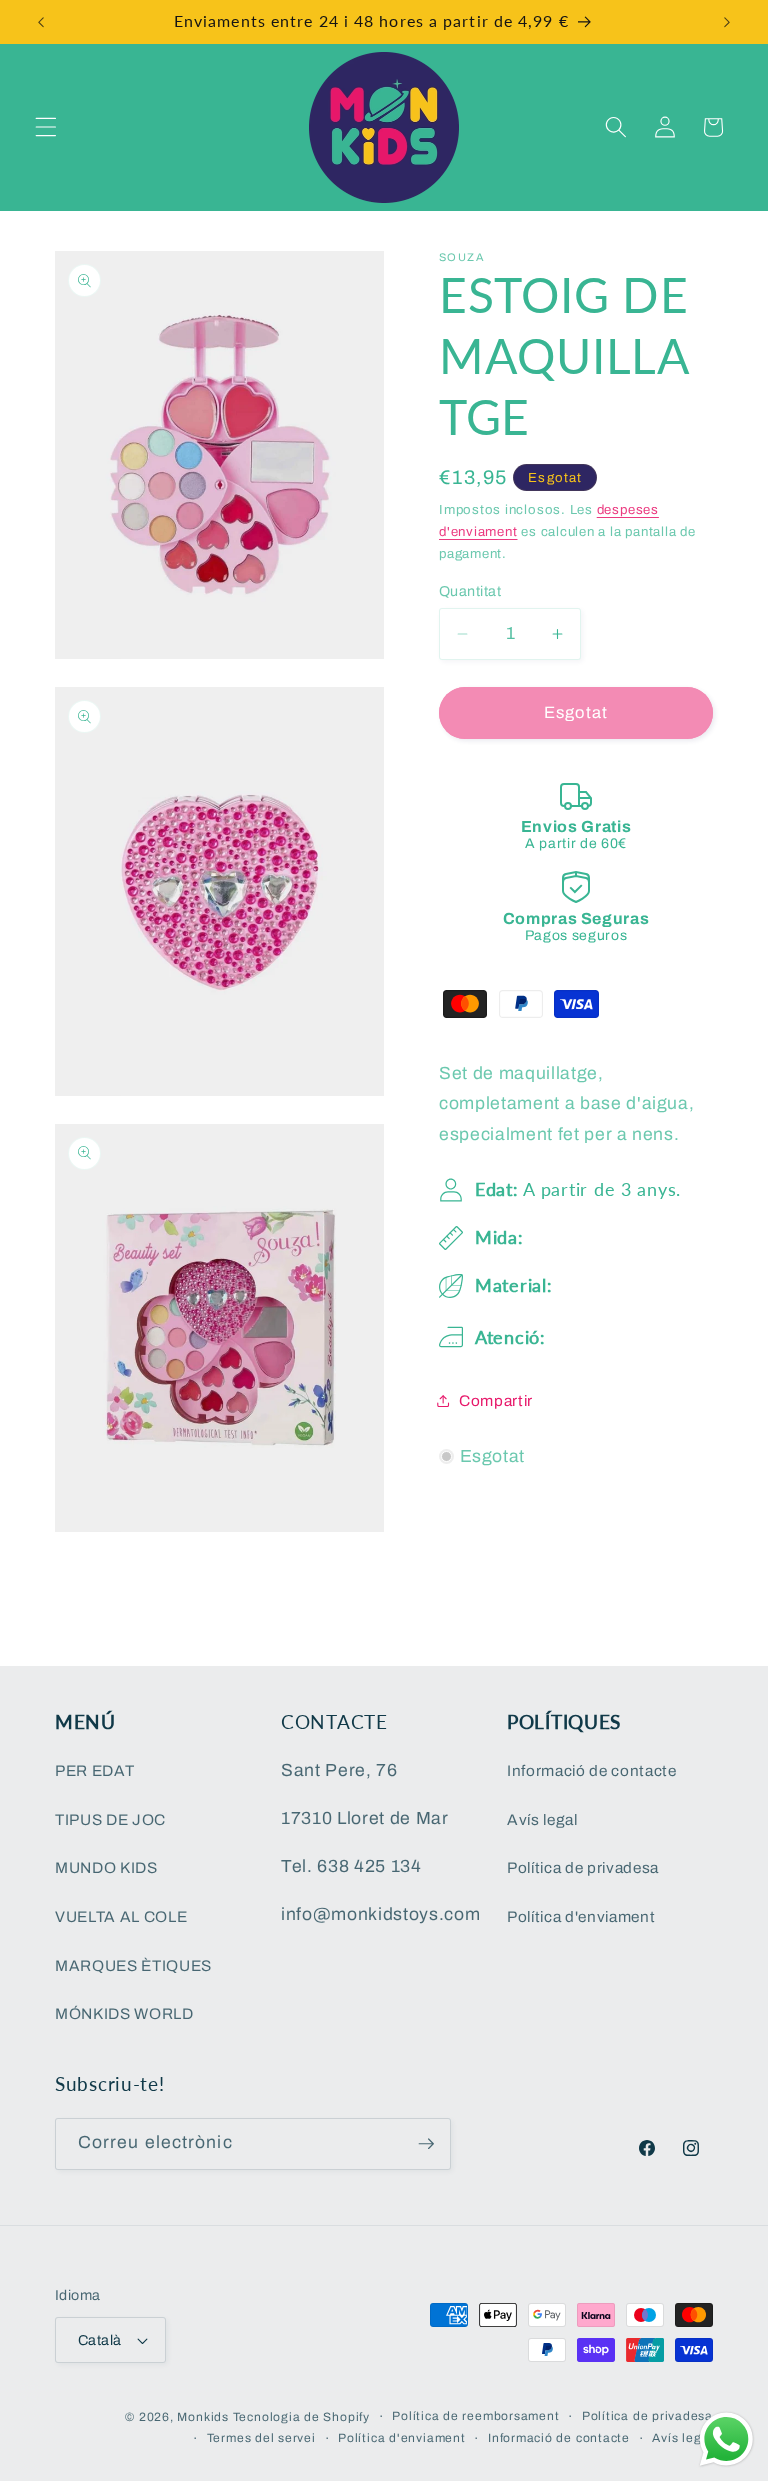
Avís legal (542, 1819)
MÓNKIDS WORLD (124, 2013)
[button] (46, 127)
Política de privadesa (583, 1867)
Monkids (202, 2417)
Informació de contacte (592, 1770)
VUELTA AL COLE (121, 1916)
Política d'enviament (581, 1916)
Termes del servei (261, 2438)
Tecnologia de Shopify (301, 2417)
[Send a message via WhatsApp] (726, 2439)
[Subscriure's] (426, 2144)
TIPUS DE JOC (110, 1819)
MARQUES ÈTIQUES (133, 1965)
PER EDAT (94, 1770)
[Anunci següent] (727, 22)
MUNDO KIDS (106, 1867)
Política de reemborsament (475, 2416)
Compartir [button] (496, 1400)
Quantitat (470, 591)
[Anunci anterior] (41, 22)
